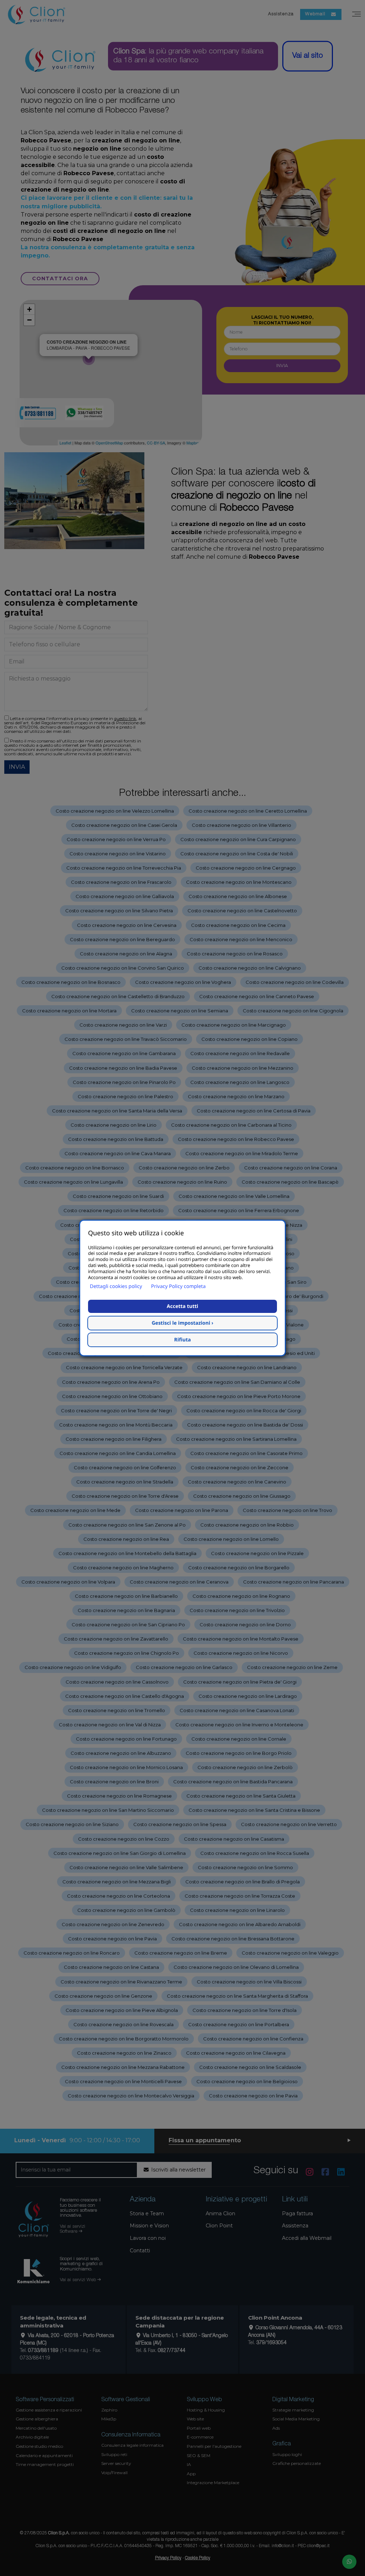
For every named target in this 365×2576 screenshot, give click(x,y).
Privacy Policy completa (178, 1286)
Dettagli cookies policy (116, 1286)
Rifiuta (183, 1340)
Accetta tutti (182, 1306)
